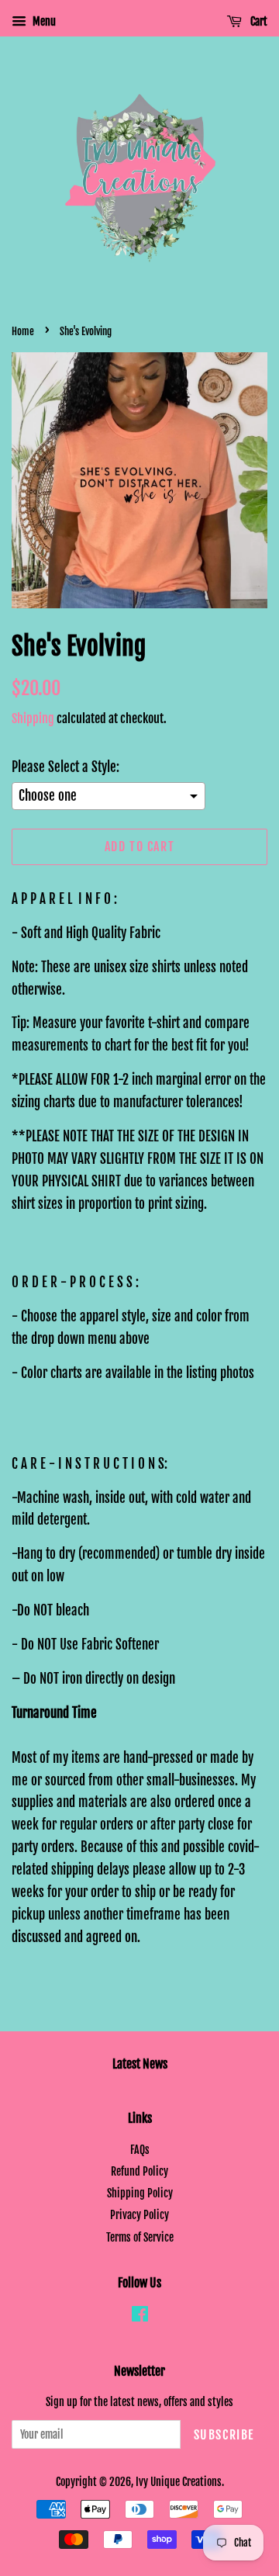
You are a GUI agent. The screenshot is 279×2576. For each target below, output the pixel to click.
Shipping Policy (140, 2193)
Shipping (33, 718)
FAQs (140, 2150)
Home (23, 331)
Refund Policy (139, 2171)
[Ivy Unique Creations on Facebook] (140, 2316)
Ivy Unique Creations (179, 2482)
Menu (43, 21)
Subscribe (224, 2435)
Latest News (140, 2064)
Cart (258, 21)
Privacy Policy (139, 2215)
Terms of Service (140, 2237)
